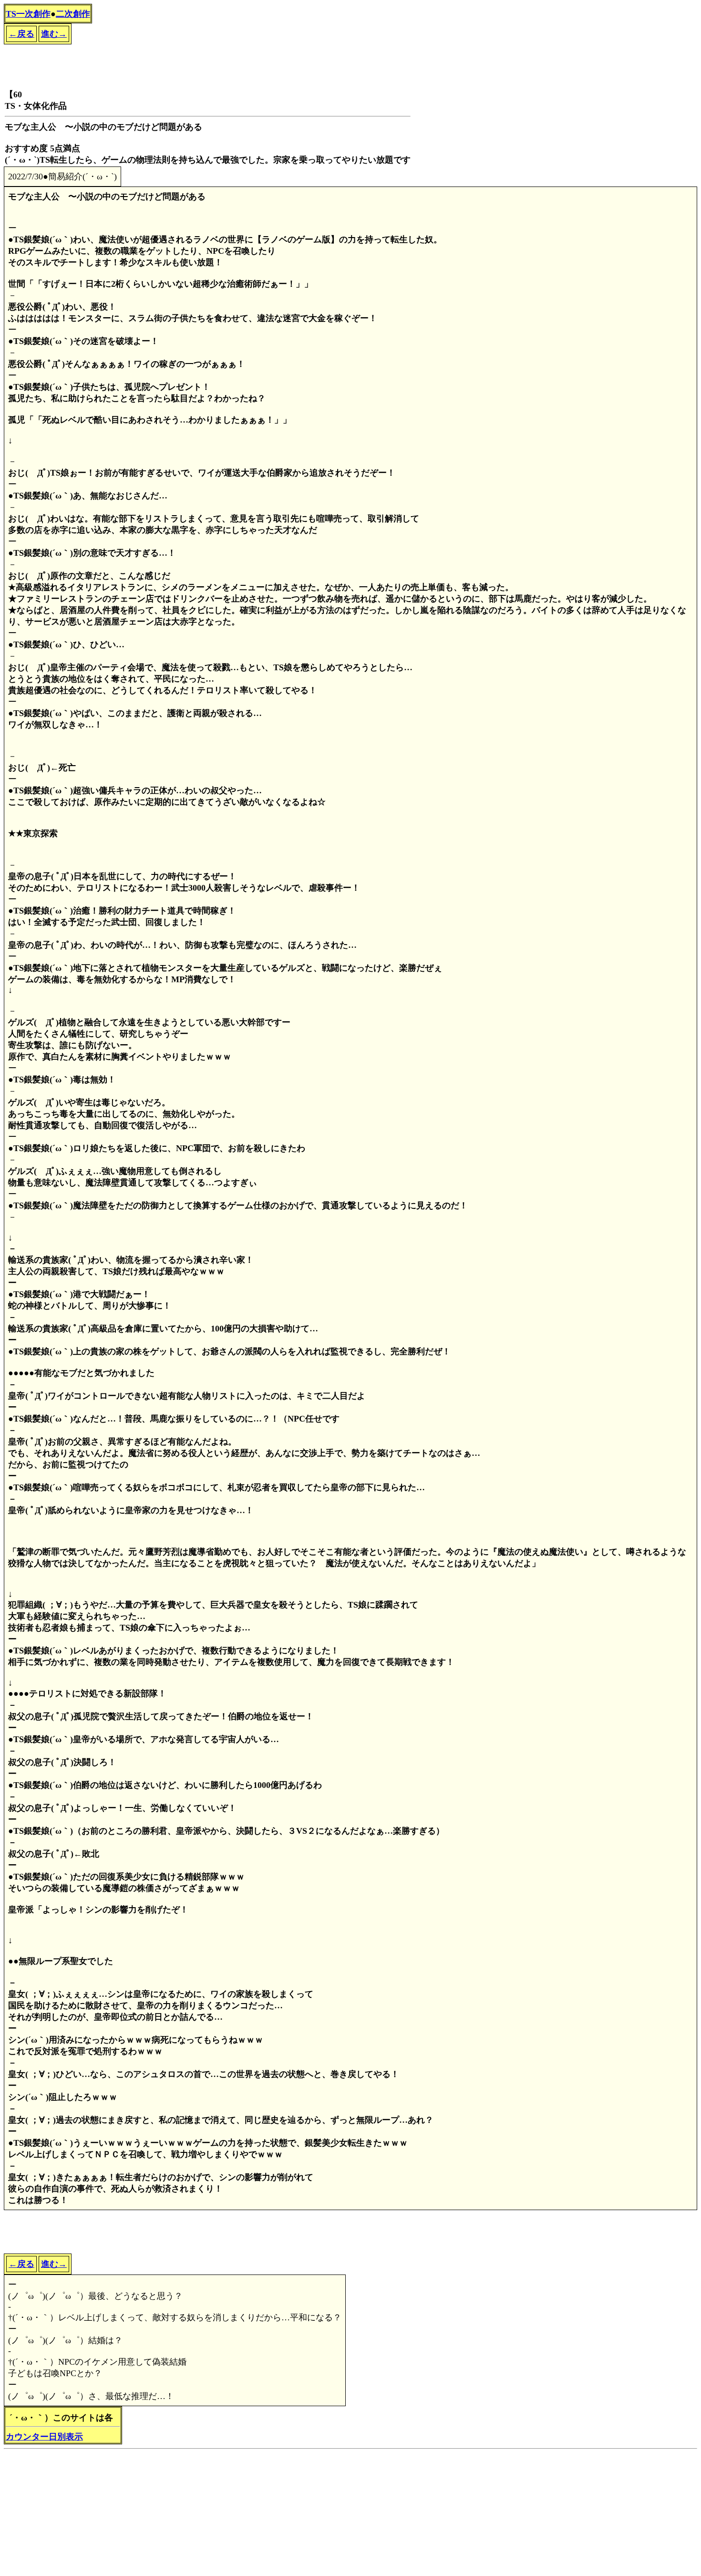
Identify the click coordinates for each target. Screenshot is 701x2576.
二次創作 (73, 14)
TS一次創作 (28, 14)
